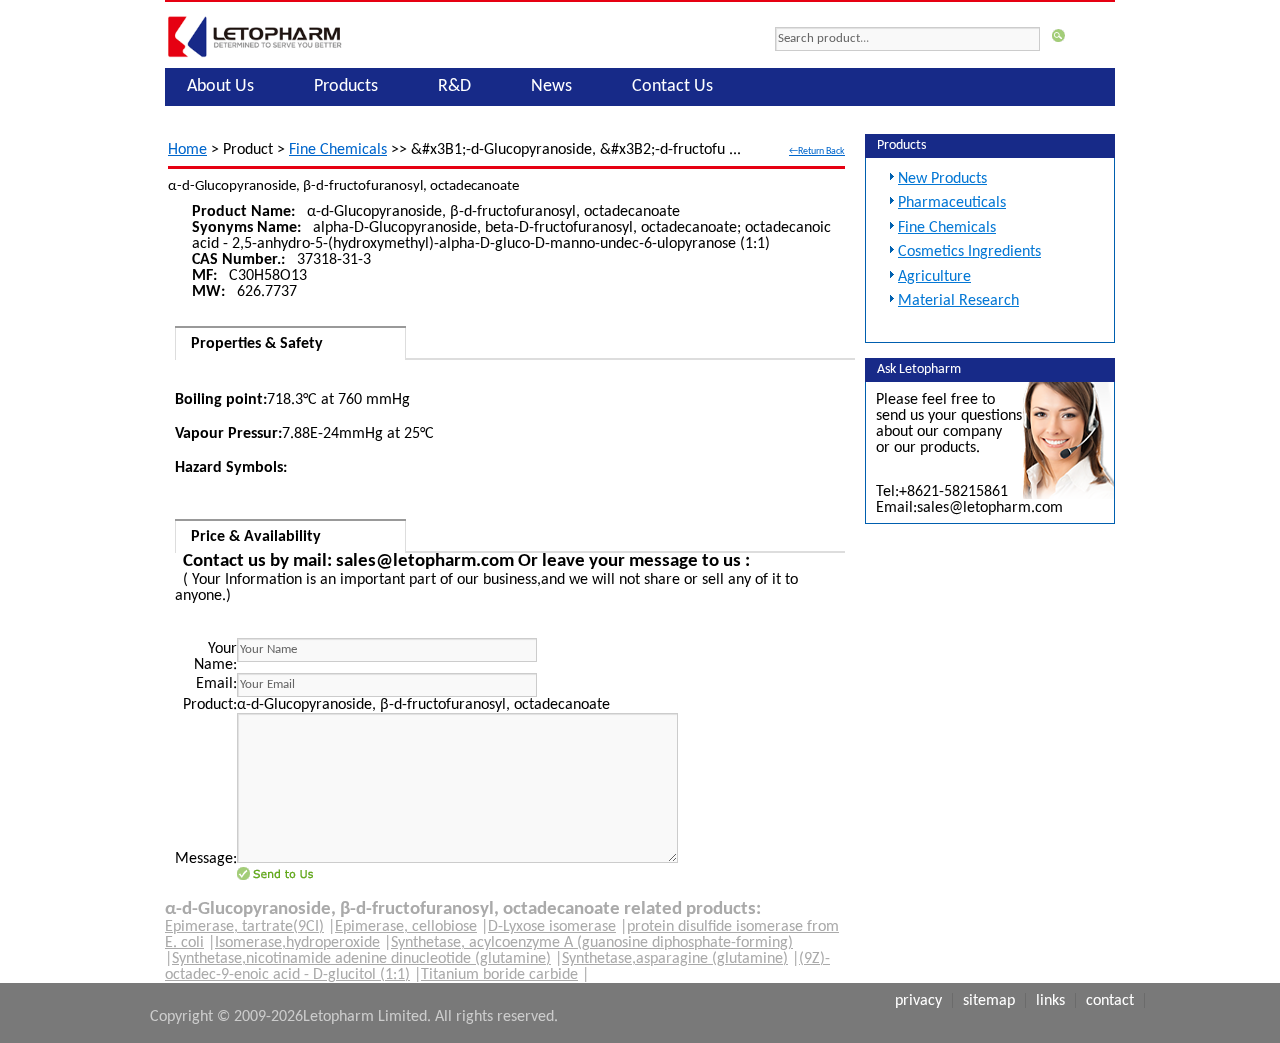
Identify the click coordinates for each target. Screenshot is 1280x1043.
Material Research (958, 301)
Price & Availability (256, 537)
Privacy (918, 1001)
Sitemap (989, 1001)
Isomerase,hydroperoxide (297, 943)
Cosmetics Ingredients (969, 252)
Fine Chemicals (338, 150)
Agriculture (934, 277)
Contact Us (672, 86)
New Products (942, 179)
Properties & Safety (257, 344)
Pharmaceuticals (952, 203)
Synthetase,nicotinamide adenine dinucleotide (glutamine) (361, 959)
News (551, 86)
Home (187, 150)
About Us (220, 86)
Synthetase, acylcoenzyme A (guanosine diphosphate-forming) (592, 943)
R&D (454, 86)
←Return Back (817, 151)
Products (346, 86)
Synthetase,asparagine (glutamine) (675, 959)
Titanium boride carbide (499, 975)
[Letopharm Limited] (255, 57)
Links (1050, 1001)
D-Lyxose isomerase (552, 927)
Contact (1110, 1001)
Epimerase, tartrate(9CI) (244, 927)
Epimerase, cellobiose (406, 927)
